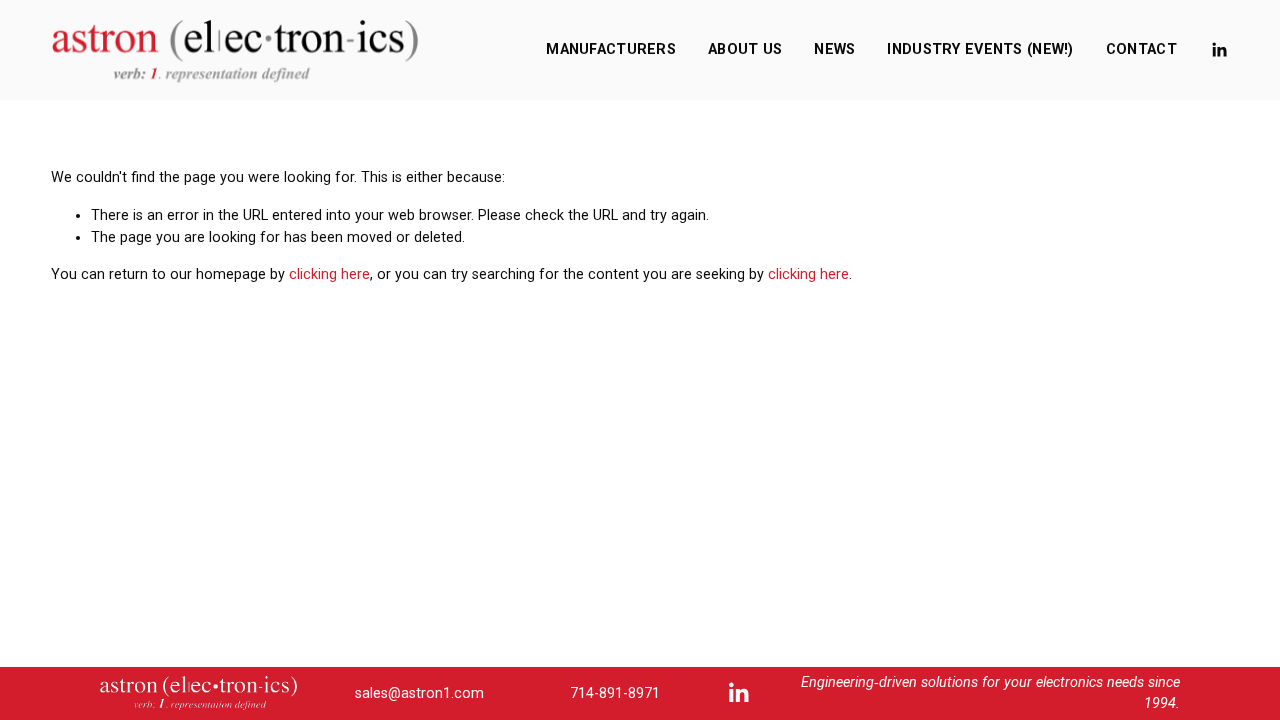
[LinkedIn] (1219, 50)
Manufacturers (611, 49)
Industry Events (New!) (980, 49)
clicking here (329, 274)
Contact (1141, 49)
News (834, 49)
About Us (745, 49)
